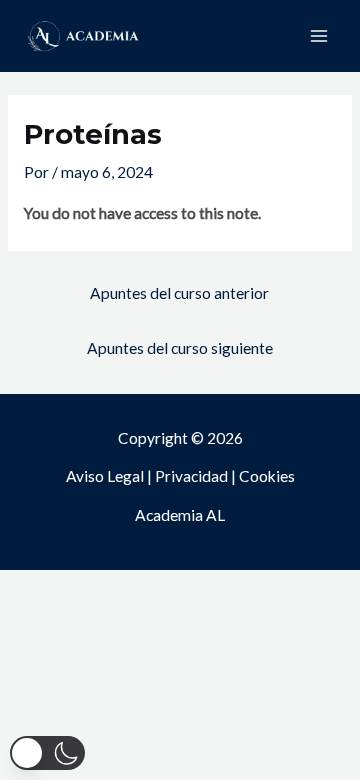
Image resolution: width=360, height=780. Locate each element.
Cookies (267, 476)
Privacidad (191, 476)
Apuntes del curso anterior (179, 293)
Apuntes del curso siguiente (180, 348)
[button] (47, 753)
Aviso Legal (105, 476)
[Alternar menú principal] (319, 36)
